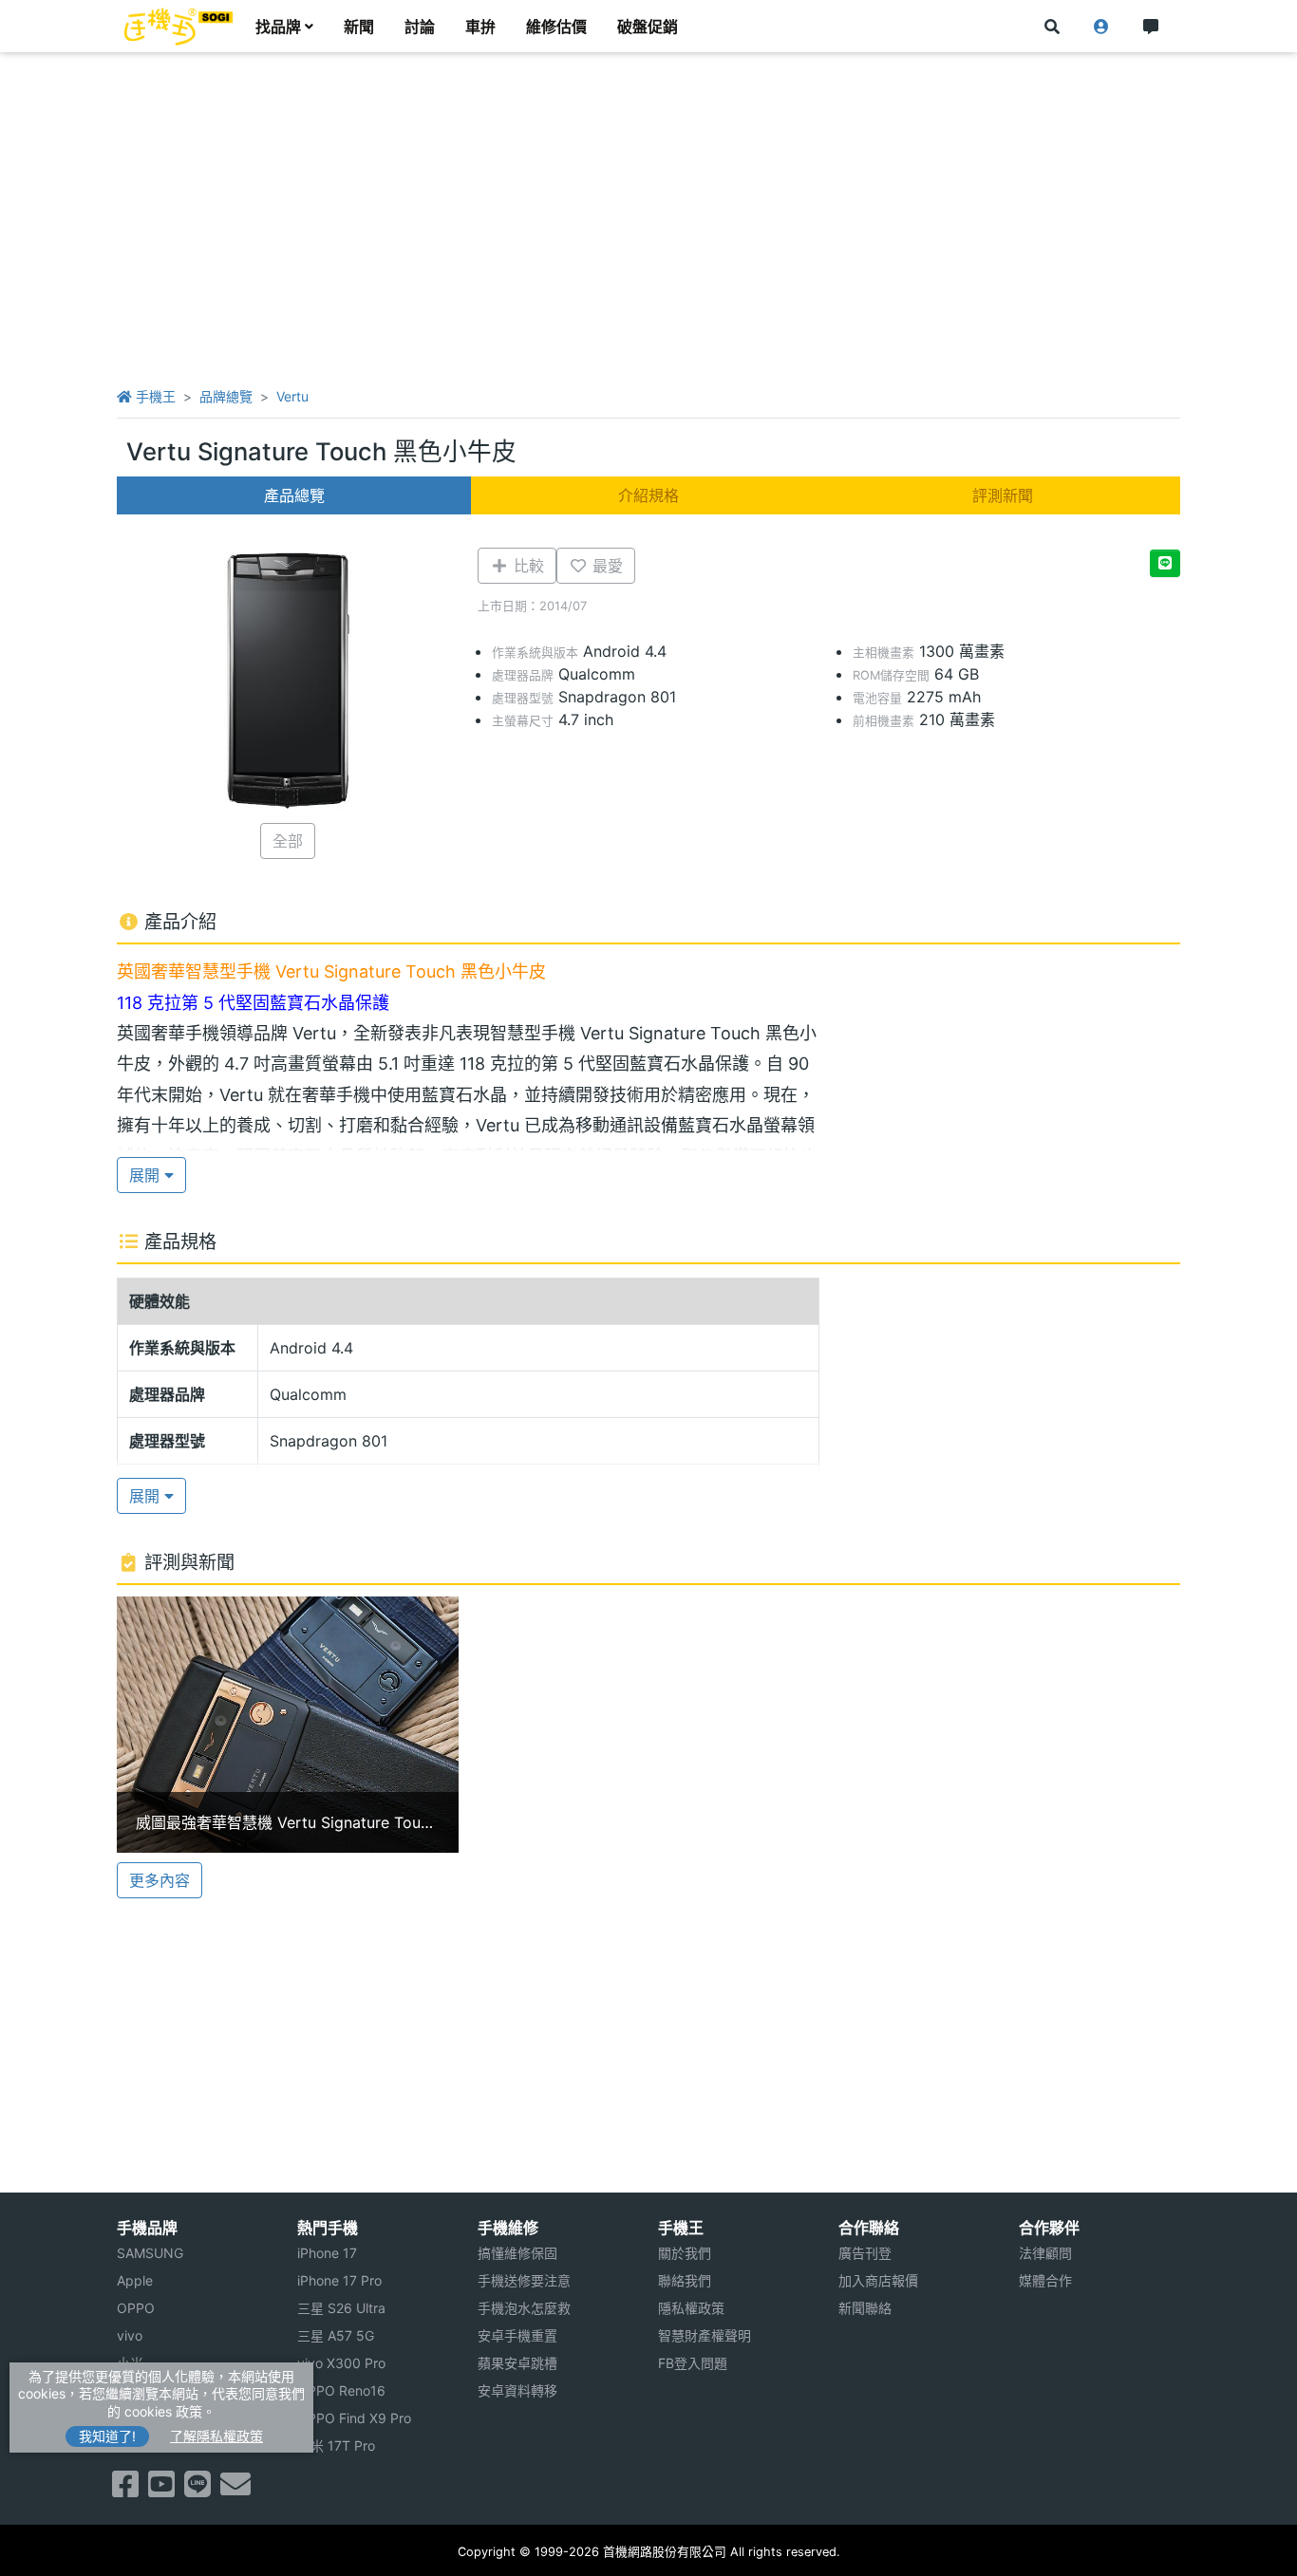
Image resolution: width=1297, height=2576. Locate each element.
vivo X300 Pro (341, 2363)
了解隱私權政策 (216, 2436)
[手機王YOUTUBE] (161, 2490)
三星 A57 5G (336, 2335)
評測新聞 (1003, 495)
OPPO (136, 2308)
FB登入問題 (693, 2363)
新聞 (359, 27)
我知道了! (107, 2436)
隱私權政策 (691, 2308)
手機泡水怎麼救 (524, 2308)
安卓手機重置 (517, 2335)
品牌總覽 (226, 396)
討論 (420, 27)
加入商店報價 (878, 2280)
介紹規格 (648, 495)
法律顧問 (1045, 2253)
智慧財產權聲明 (705, 2335)
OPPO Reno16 (341, 2390)
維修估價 (556, 27)
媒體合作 (1045, 2280)
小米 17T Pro (336, 2445)
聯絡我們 (685, 2280)
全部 (288, 841)
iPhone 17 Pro (339, 2280)
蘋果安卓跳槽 (517, 2363)
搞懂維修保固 (517, 2253)
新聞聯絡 (865, 2308)
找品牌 (278, 27)
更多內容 (160, 1880)
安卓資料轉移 (517, 2390)
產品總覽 (294, 495)
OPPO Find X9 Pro (354, 2418)
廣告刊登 (865, 2253)
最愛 (605, 566)
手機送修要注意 (524, 2280)
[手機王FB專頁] (125, 2490)
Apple (135, 2280)
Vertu (292, 396)
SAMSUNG (150, 2253)
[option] (288, 1725)
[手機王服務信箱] (235, 2490)
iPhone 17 (327, 2253)
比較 (526, 566)
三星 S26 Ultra (341, 2308)
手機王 (154, 396)
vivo (130, 2335)
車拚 (480, 27)
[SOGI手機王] (179, 27)
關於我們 (685, 2253)
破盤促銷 (648, 27)
